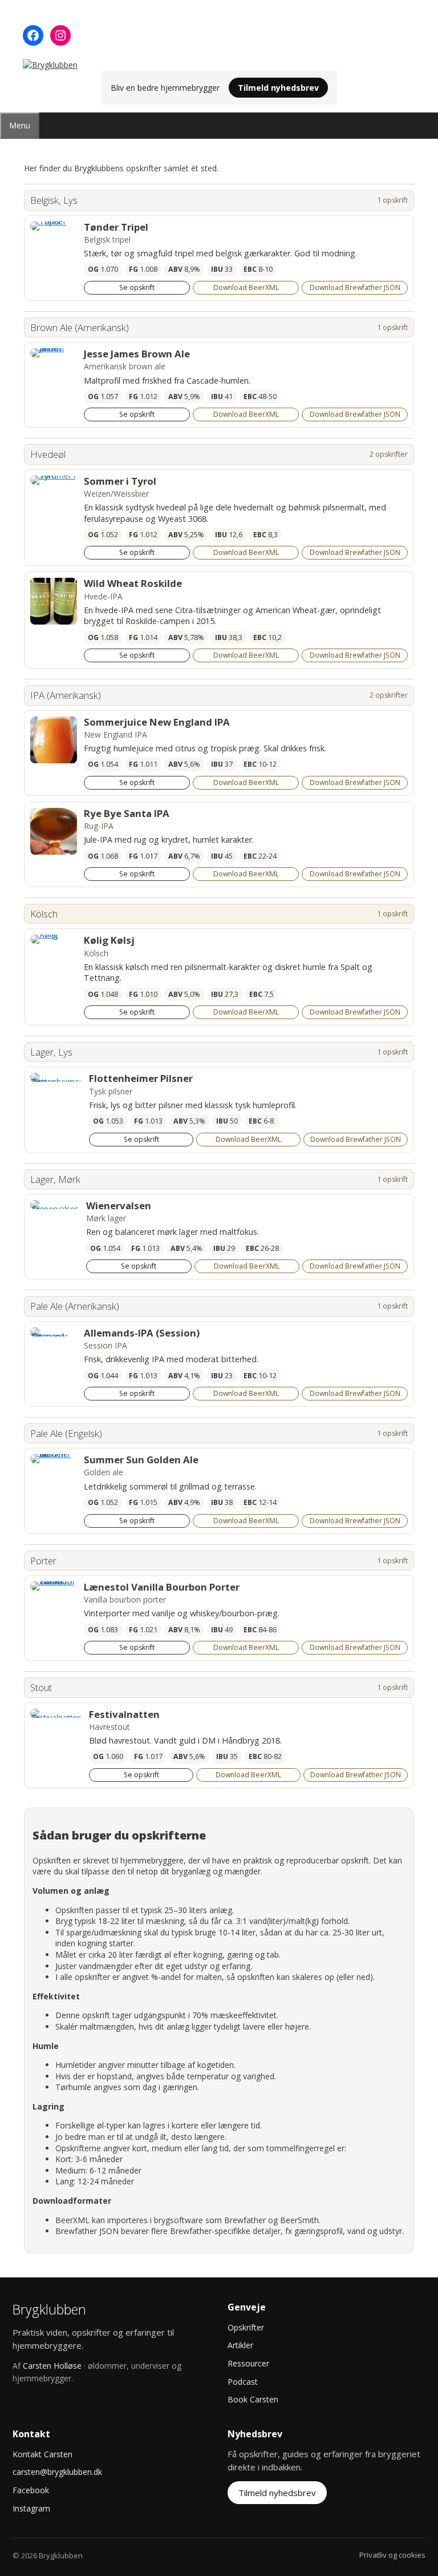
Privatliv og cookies (392, 2555)
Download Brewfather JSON (355, 287)
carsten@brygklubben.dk (57, 2472)
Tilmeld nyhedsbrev (278, 88)
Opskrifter (246, 2327)
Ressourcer (248, 2363)
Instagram (31, 2508)
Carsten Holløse (52, 2366)
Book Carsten (253, 2399)
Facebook (31, 2490)
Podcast (243, 2382)
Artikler (240, 2345)
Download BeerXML (246, 287)
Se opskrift (137, 287)
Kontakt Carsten (42, 2454)
